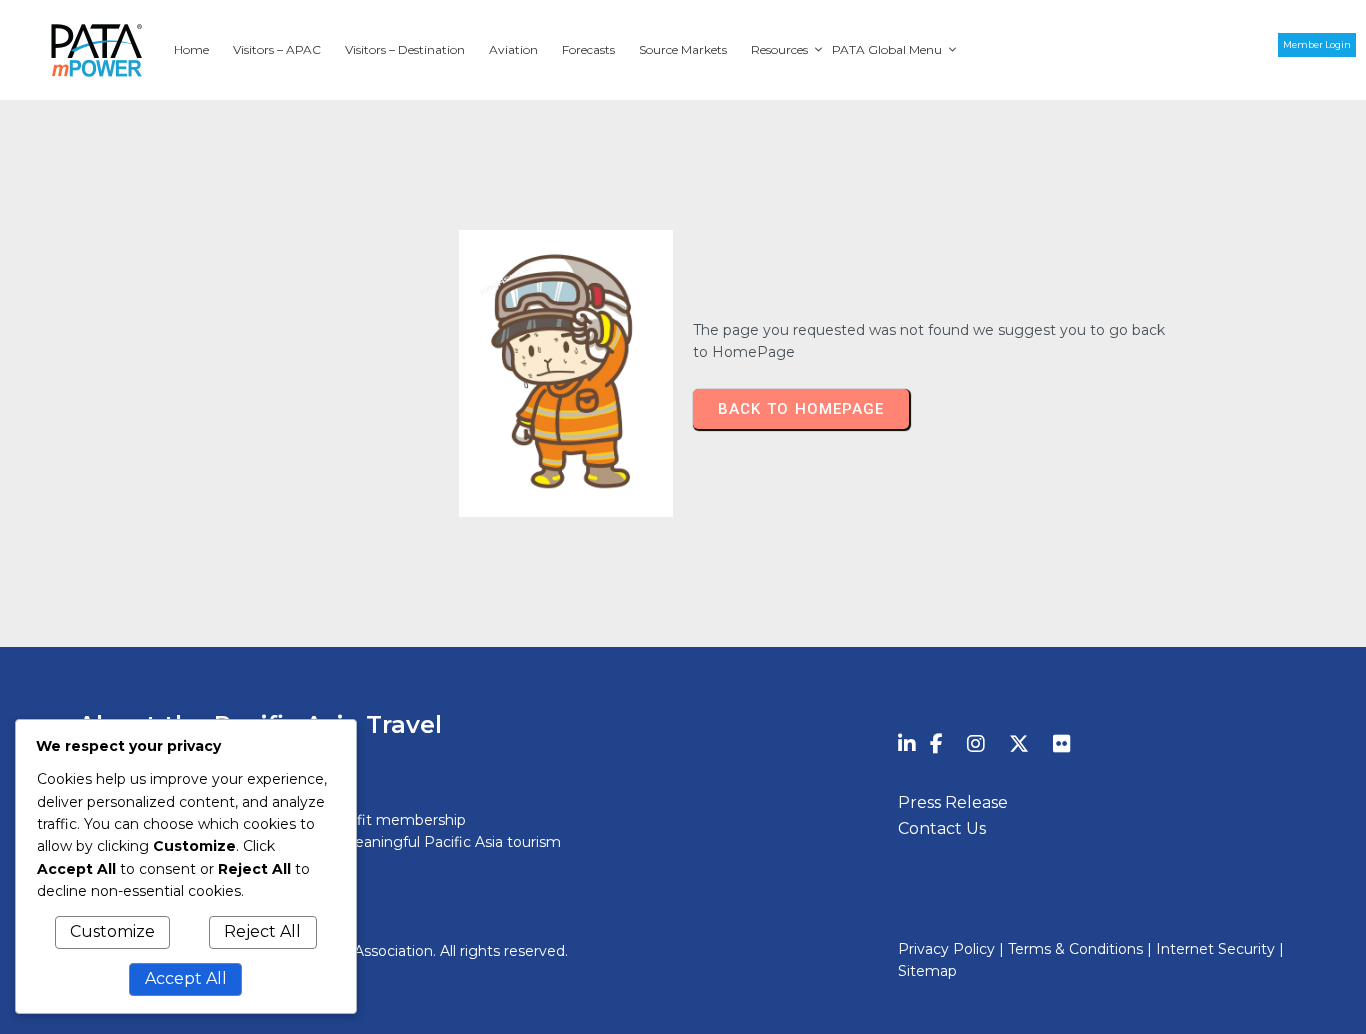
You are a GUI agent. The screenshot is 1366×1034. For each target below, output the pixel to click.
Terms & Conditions (1075, 949)
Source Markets (683, 49)
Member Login (1317, 44)
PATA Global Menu (887, 49)
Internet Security (1215, 949)
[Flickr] (1062, 744)
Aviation (513, 49)
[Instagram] (976, 744)
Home (191, 49)
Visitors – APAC (277, 49)
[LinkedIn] (907, 744)
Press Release (953, 802)
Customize (112, 931)
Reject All (262, 931)
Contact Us (942, 828)
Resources (779, 49)
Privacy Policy (948, 949)
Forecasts (588, 49)
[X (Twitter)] (1019, 744)
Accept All (186, 978)
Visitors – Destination (405, 49)
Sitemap (927, 971)
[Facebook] (936, 744)
